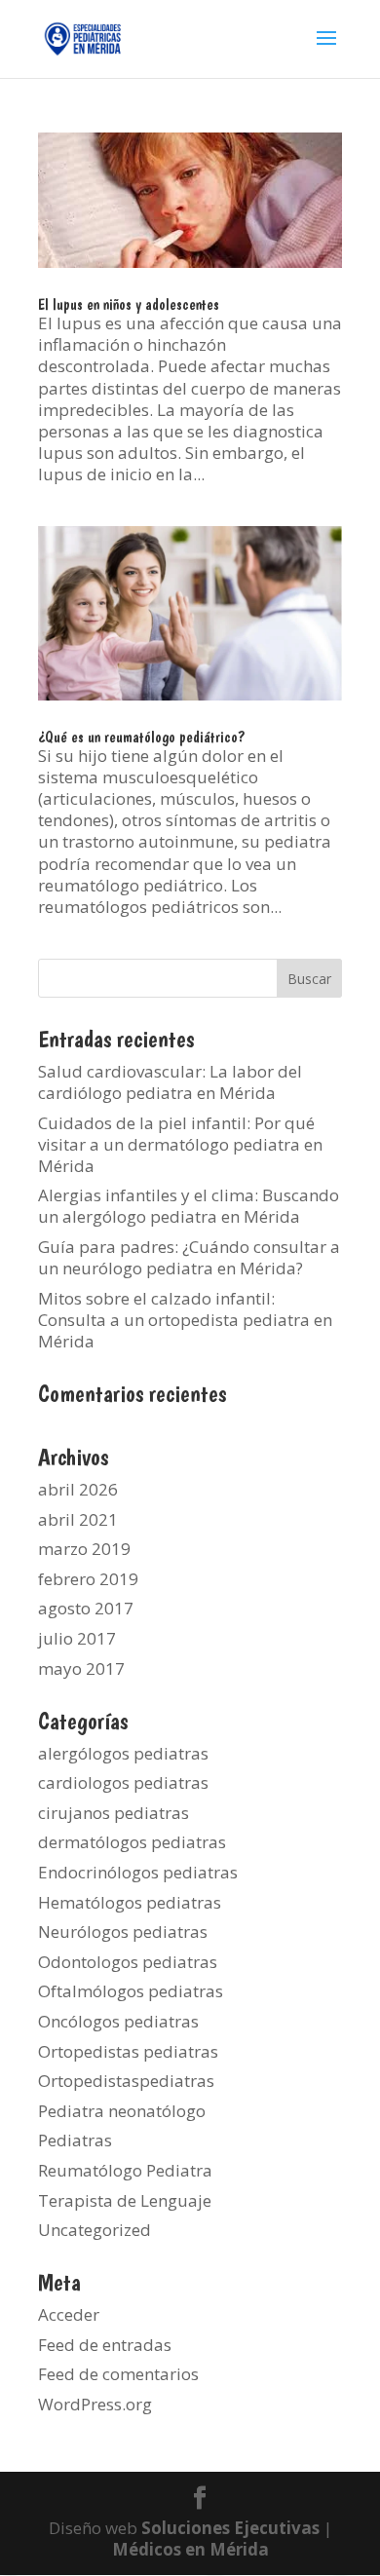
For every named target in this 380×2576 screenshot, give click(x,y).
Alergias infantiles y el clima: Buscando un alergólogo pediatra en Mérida (189, 1206)
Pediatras (75, 2140)
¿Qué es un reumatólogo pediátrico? (141, 737)
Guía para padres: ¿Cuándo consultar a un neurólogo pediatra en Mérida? (189, 1257)
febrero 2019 (88, 1579)
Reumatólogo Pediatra (125, 2170)
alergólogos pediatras (123, 1753)
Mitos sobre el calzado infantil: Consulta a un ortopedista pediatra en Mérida (185, 1320)
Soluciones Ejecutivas (230, 2528)
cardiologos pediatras (123, 1782)
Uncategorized (95, 2230)
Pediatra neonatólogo (122, 2111)
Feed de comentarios (118, 2374)
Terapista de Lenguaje (125, 2200)
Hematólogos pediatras (130, 1902)
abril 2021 (78, 1519)
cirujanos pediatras (114, 1813)
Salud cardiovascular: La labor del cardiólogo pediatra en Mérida (170, 1082)
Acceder (69, 2314)
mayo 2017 (81, 1668)
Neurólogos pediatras (123, 1932)
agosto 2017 (86, 1608)
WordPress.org (95, 2404)
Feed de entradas (105, 2345)
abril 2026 (78, 1489)
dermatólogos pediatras (132, 1842)
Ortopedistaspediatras (126, 2081)
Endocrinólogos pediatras (138, 1872)
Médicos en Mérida (190, 2549)
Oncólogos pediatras (118, 2021)
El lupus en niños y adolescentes (129, 304)
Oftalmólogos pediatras (131, 1991)
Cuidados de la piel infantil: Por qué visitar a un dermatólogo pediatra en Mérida (180, 1144)
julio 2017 (77, 1638)
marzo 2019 (84, 1549)
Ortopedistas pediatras (128, 2051)
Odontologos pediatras (128, 1962)
